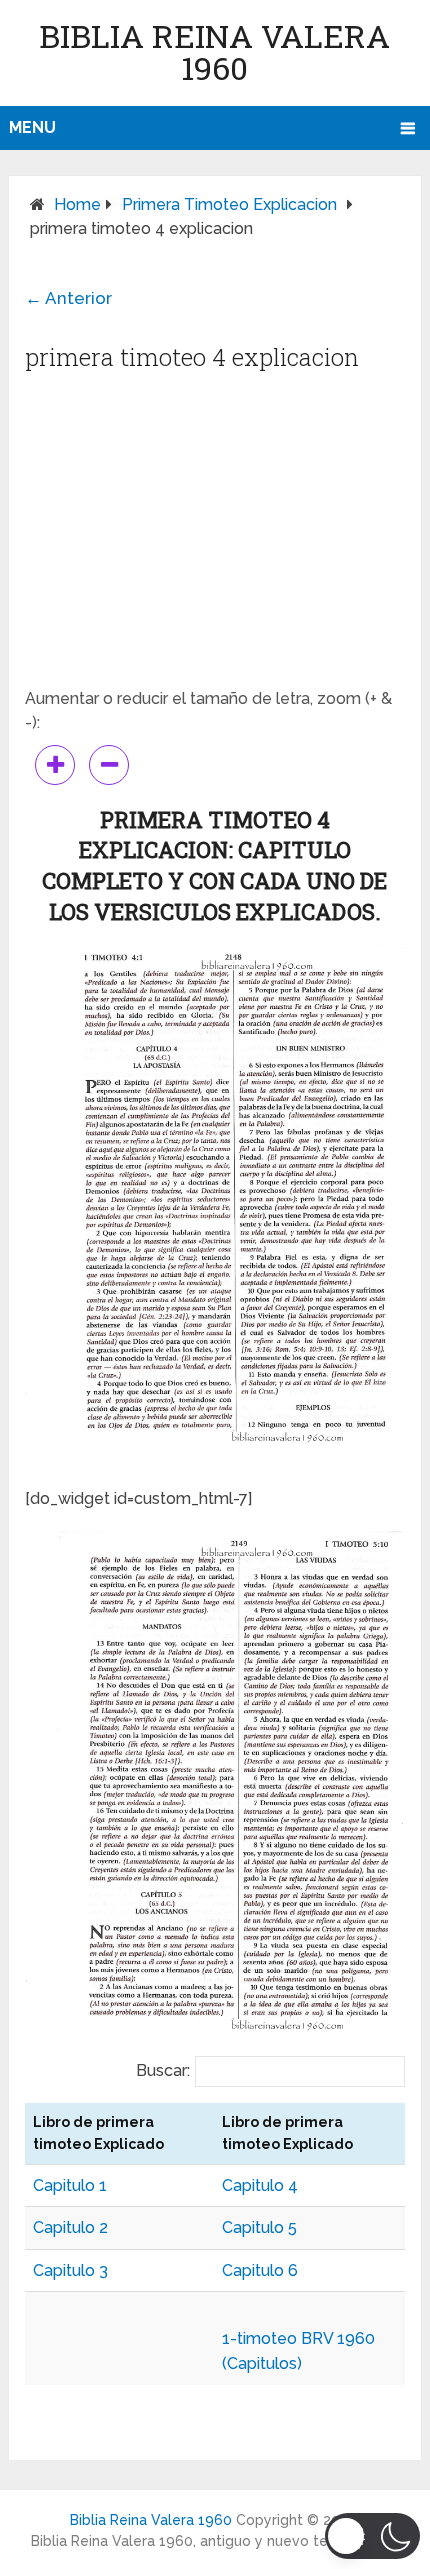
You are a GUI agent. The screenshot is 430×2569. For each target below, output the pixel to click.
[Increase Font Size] (55, 765)
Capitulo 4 (260, 2185)
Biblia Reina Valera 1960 (214, 51)
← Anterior (68, 298)
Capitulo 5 (259, 2227)
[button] (372, 2536)
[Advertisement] (215, 537)
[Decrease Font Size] (109, 765)
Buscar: (163, 2070)
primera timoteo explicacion (229, 204)
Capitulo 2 (70, 2227)
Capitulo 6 (260, 2270)
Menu (32, 127)
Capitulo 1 (70, 2185)
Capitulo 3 (70, 2270)
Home (77, 204)
